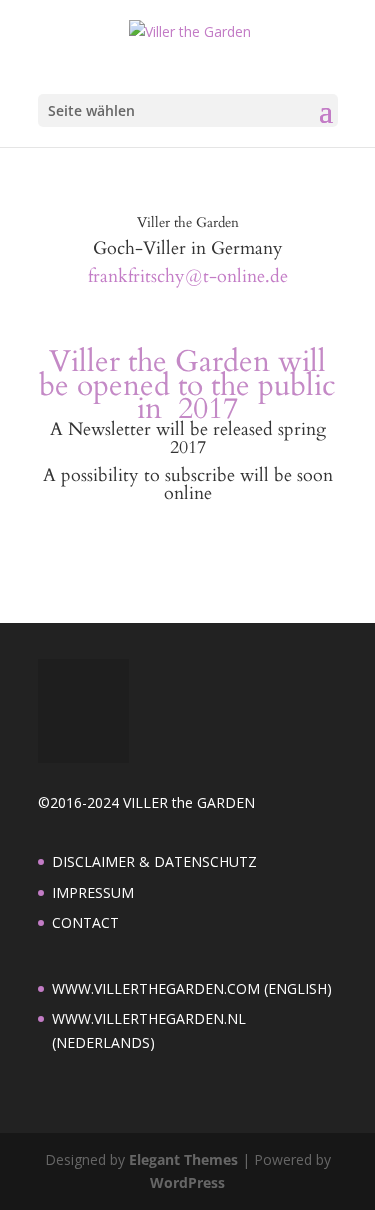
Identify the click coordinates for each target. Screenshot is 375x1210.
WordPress (187, 1182)
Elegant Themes (183, 1159)
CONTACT (85, 922)
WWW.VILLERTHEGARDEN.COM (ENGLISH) (192, 988)
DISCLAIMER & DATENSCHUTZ (154, 861)
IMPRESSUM (93, 892)
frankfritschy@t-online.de (188, 276)
